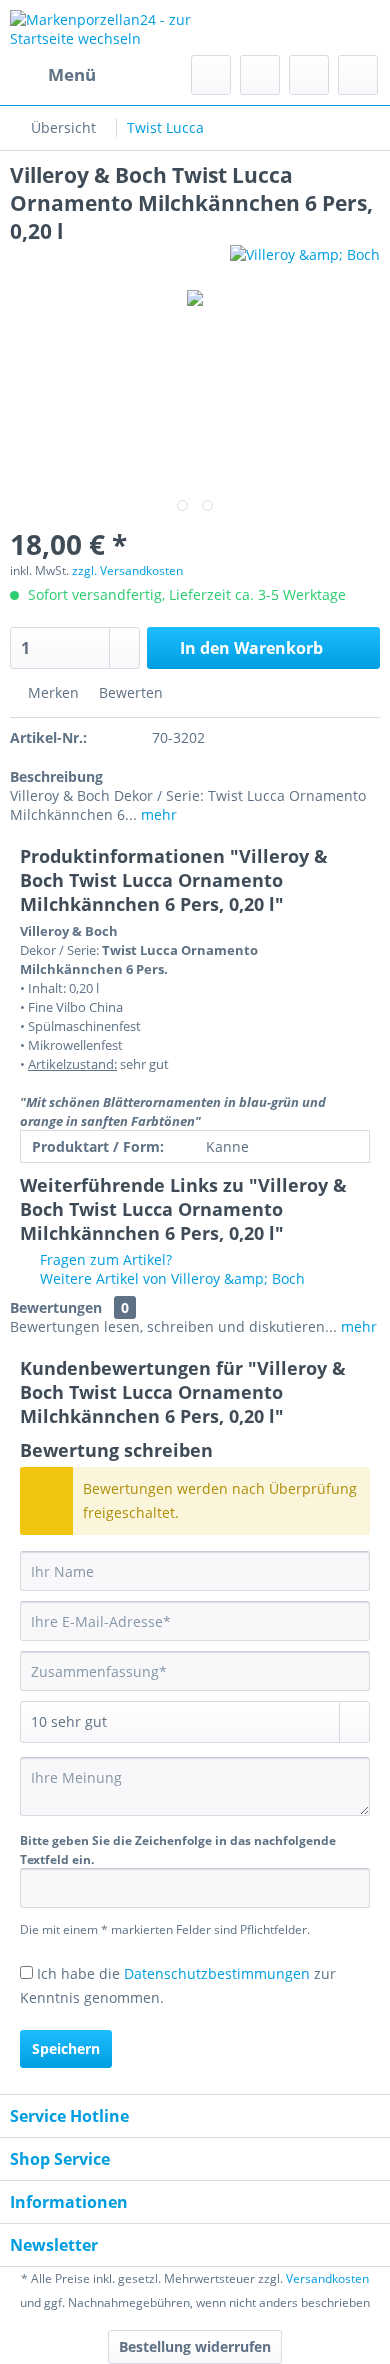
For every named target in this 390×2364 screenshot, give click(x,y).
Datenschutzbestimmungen (217, 1973)
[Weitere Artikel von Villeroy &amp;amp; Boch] (305, 262)
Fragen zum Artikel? (104, 1259)
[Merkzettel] (260, 75)
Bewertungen (56, 1307)
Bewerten (129, 692)
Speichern (66, 2048)
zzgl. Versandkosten (127, 570)
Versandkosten (327, 2278)
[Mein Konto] (309, 75)
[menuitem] (53, 75)
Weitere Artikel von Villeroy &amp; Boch (170, 1278)
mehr (157, 814)
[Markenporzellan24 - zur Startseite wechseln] (102, 27)
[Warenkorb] (358, 75)
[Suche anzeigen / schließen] (211, 75)
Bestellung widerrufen (195, 2346)
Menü (72, 74)
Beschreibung (56, 776)
